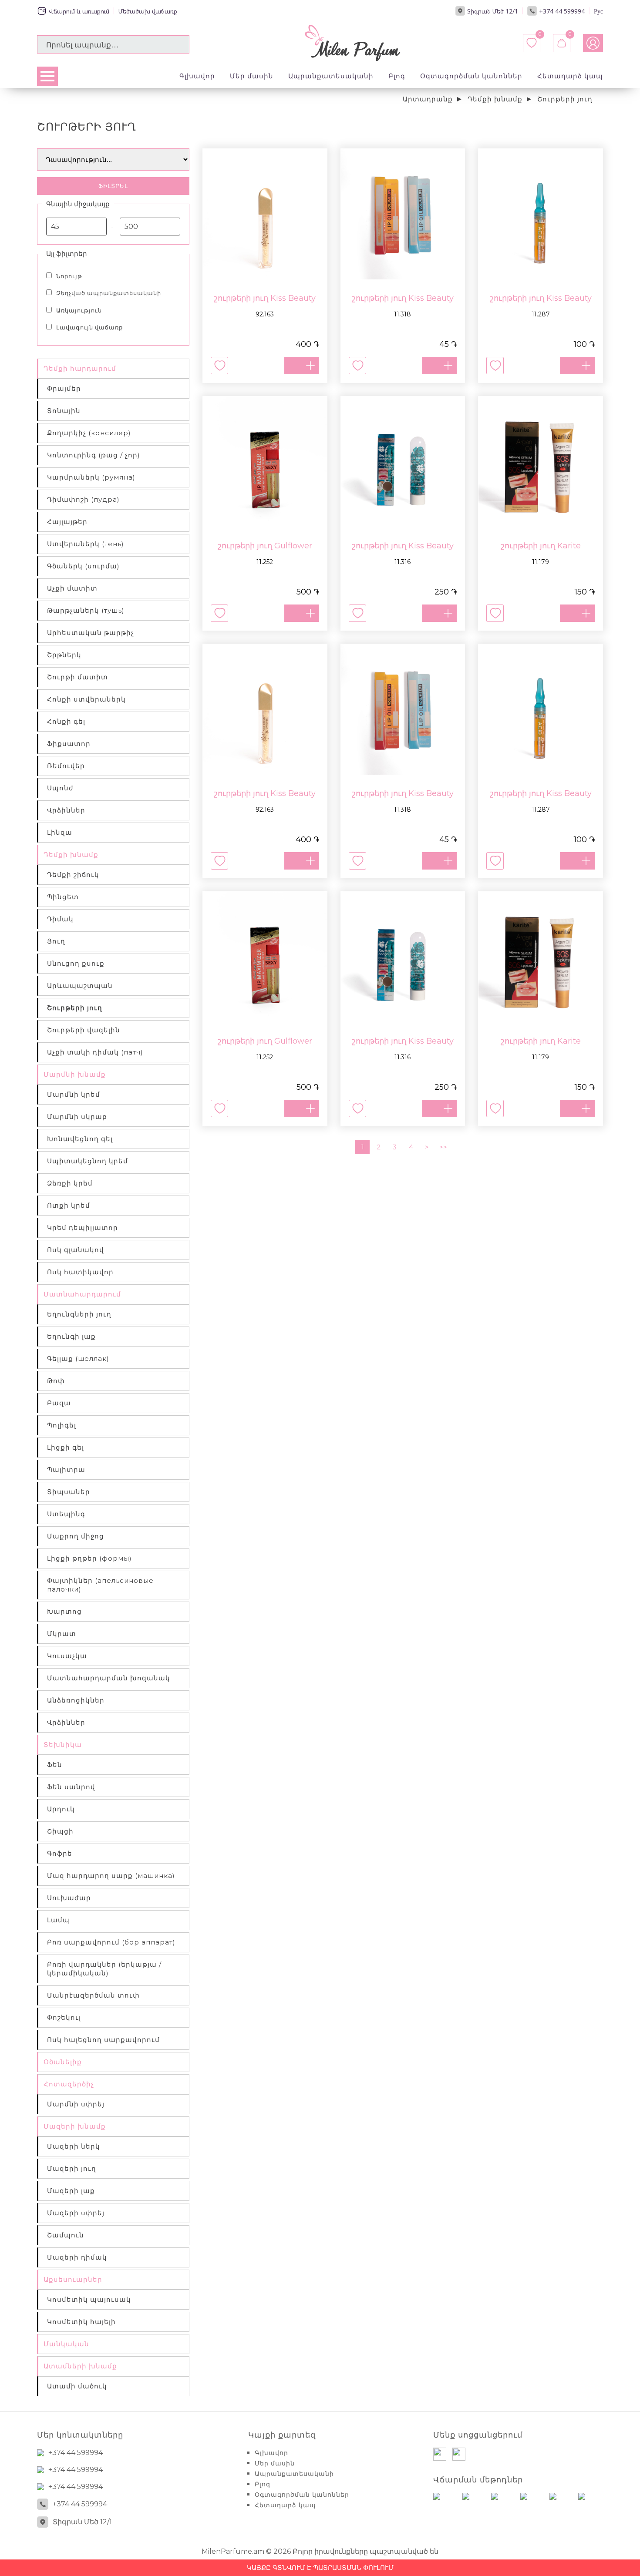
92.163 (265, 314)
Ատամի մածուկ (77, 2386)
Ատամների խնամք (80, 2366)
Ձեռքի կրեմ (70, 1183)
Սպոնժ (60, 788)
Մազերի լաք (71, 2191)
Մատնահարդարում (82, 1294)
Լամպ (58, 1920)
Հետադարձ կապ (570, 76)
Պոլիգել (62, 1425)
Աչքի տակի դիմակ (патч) (95, 1052)
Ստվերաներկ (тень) (86, 544)
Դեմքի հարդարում (80, 368)
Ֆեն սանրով (71, 1787)
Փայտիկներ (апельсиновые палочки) (100, 1585)
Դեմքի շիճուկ (73, 875)
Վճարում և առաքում (79, 11)
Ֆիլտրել (113, 186)
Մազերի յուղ (72, 2168)
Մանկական (66, 2344)
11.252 (265, 562)
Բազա (59, 1403)
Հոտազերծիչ (69, 2084)
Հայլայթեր (67, 522)
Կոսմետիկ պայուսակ (89, 2299)
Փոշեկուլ (64, 2017)
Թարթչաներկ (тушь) (86, 610)
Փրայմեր (64, 388)
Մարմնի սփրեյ (76, 2104)
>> (443, 1147)
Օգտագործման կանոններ (471, 76)
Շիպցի (60, 1831)
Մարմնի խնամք (75, 1074)
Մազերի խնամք (75, 2126)
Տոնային (64, 411)
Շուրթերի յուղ (565, 99)
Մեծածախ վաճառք (148, 11)
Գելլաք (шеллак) (78, 1359)
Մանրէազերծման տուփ (93, 1995)
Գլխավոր (197, 76)
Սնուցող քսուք (76, 963)
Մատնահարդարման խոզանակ (109, 1678)
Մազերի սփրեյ (76, 2213)
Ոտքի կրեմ (69, 1205)
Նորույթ (69, 276)
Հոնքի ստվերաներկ (86, 699)
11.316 (403, 562)
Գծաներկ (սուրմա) (83, 566)
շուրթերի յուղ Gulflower (265, 546)
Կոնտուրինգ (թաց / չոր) (94, 455)
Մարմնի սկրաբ (77, 1117)
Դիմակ (60, 919)
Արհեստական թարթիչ (91, 633)
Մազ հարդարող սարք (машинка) (111, 1876)
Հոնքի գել (66, 721)
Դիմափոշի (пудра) (83, 499)
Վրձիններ (66, 810)
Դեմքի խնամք (495, 99)
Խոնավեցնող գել (80, 1139)
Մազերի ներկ (74, 2146)
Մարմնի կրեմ (74, 1094)
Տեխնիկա (63, 1745)
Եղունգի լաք (71, 1336)
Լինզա (60, 832)
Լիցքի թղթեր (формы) (89, 1558)
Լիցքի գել (66, 1447)
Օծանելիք (63, 2062)
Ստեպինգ (66, 1514)
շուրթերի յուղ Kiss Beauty (265, 298)
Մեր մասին (252, 76)
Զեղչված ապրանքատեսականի (109, 293)
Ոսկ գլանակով (76, 1250)
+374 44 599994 (562, 11)
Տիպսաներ (69, 1492)
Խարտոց (64, 1611)
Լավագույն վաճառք (89, 327)
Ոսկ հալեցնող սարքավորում (103, 2040)
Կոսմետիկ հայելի (81, 2322)
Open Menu (47, 76)
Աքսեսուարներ (73, 2279)
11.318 (403, 314)
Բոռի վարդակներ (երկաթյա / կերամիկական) (104, 1969)
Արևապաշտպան (80, 986)
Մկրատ (62, 1634)
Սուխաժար (69, 1898)
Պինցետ (63, 897)
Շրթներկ (64, 655)
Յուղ (56, 941)
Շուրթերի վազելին (84, 1030)
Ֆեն (55, 1765)
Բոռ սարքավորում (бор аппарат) (111, 1942)
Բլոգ (397, 76)
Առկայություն (79, 310)
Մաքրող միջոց (76, 1536)
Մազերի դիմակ (77, 2257)
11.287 (541, 314)
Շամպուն (66, 2235)
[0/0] (562, 43)
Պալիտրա (66, 1469)
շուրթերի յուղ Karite (541, 546)
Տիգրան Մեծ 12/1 (493, 11)
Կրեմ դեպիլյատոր (83, 1228)
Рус (598, 11)
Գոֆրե (60, 1853)
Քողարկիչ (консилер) (89, 433)
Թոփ (56, 1381)
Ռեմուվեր (66, 766)
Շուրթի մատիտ (77, 677)
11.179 (541, 562)
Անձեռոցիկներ (76, 1700)
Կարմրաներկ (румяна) (91, 477)
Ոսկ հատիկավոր (80, 1272)
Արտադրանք (428, 99)
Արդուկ (61, 1809)
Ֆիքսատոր (69, 744)
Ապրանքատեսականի (331, 76)
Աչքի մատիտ (72, 588)
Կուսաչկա (67, 1656)
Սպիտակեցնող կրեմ (88, 1161)
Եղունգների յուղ (79, 1314)
